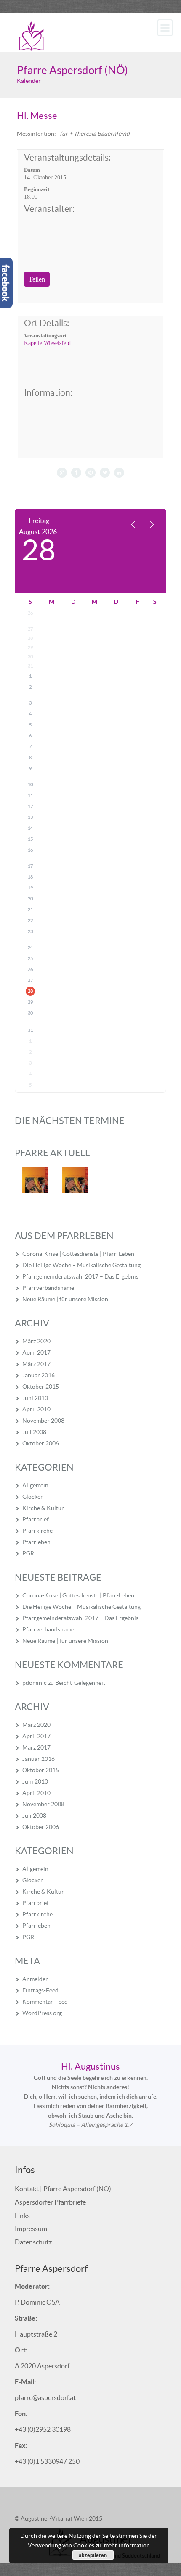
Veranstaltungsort (45, 335)
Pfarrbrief (36, 1519)
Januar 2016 (39, 1375)
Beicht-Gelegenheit (80, 1683)
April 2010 (36, 1409)
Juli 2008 (34, 1432)
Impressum (31, 2229)
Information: (48, 393)
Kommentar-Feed (45, 2002)
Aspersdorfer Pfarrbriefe (50, 2202)
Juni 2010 (35, 1398)
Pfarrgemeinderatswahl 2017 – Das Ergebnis (80, 1276)
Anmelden (36, 1979)
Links (22, 2216)
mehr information (127, 2545)
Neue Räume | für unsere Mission (65, 1299)
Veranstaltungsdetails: (67, 158)
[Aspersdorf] (32, 35)
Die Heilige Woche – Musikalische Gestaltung (81, 1265)
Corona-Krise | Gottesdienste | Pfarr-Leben (78, 1254)
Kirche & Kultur (43, 1508)
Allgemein (35, 1485)
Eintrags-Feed (40, 1990)
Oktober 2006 (41, 1443)
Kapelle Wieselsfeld (47, 343)
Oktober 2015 (41, 1387)
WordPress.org (42, 2013)
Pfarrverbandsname (48, 1288)
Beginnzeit (37, 189)
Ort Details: (47, 323)
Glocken (33, 1497)
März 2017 (36, 1364)
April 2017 (36, 1352)
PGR (28, 1553)
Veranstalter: (49, 209)
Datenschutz (33, 2242)
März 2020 (36, 1341)
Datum (32, 170)
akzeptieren (93, 2555)
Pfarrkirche (37, 1531)
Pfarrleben (36, 1542)
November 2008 (43, 1421)
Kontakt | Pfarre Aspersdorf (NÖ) (63, 2189)
